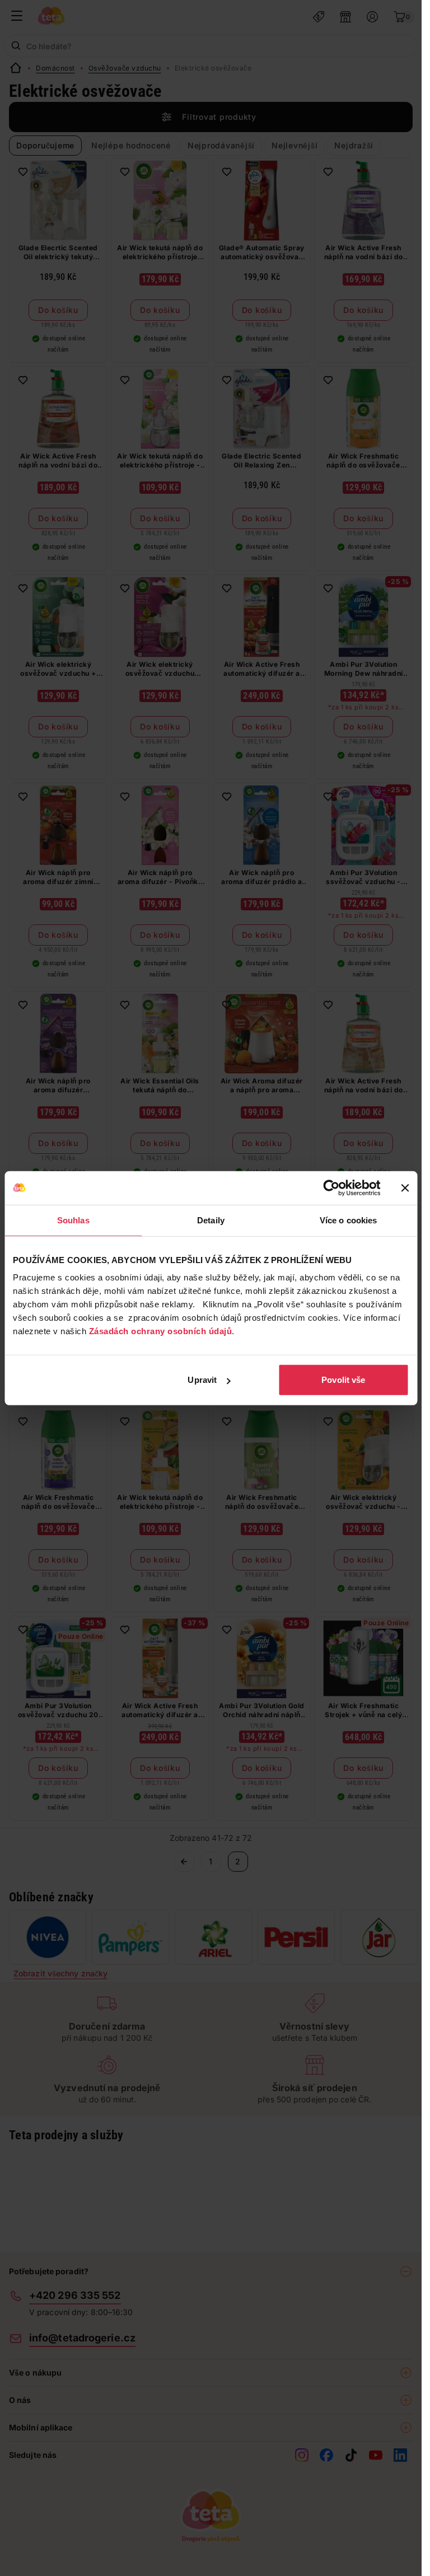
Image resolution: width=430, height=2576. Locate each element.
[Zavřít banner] (405, 1188)
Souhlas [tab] (73, 1220)
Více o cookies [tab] (348, 1220)
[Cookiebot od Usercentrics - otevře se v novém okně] (331, 1188)
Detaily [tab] (211, 1220)
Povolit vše (343, 1380)
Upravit (202, 1380)
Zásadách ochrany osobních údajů (161, 1331)
